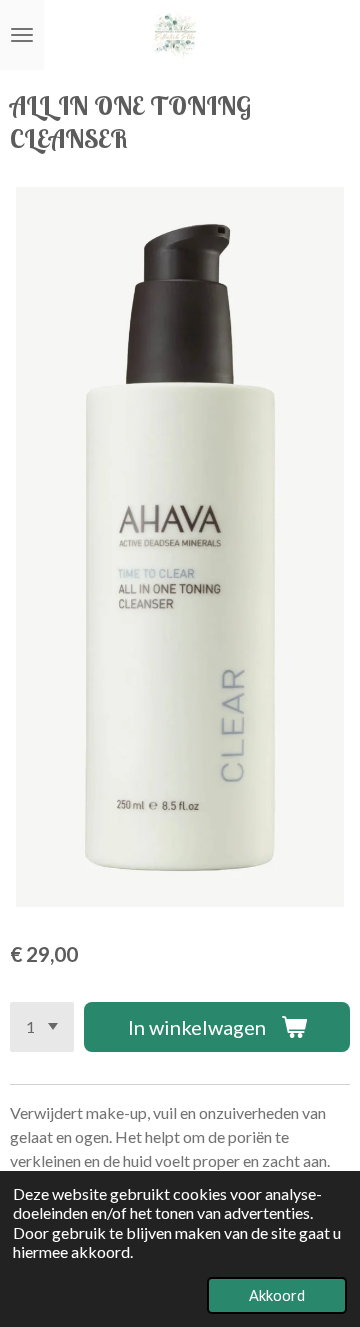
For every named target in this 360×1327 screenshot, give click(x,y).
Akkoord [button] (277, 1295)
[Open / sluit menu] (22, 35)
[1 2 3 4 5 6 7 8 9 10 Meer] (42, 1027)
